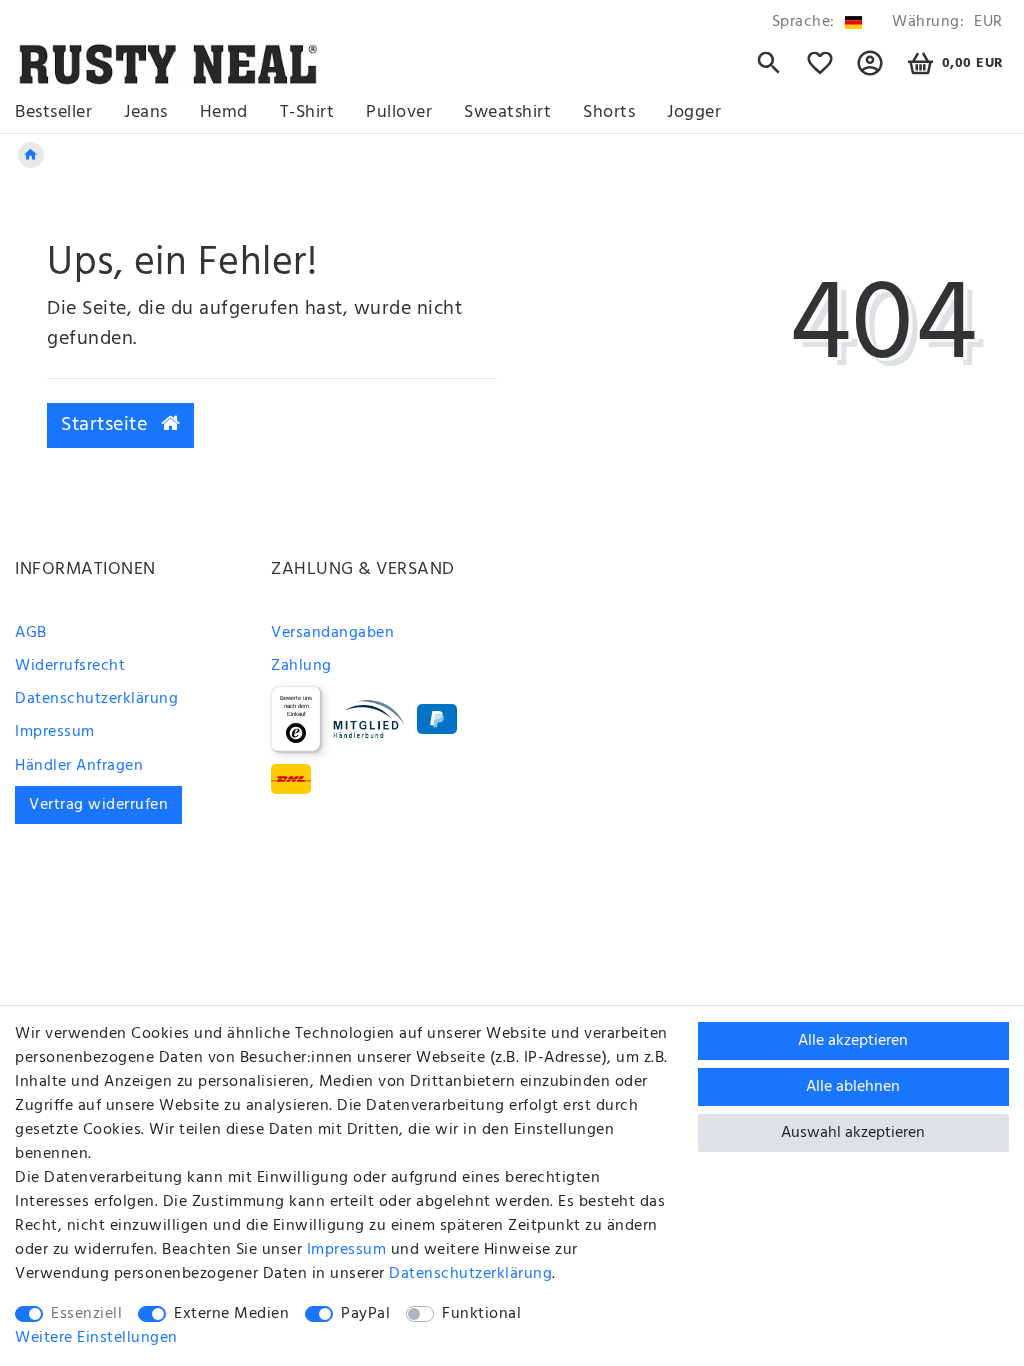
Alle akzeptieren (853, 1041)
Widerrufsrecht (70, 666)
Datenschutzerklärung (96, 699)
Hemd (224, 112)
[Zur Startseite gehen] (31, 155)
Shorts (609, 112)
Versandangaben (332, 633)
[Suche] (769, 72)
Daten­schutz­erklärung (470, 1274)
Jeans (146, 112)
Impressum (55, 732)
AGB (31, 633)
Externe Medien (231, 1314)
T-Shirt (307, 112)
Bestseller (53, 112)
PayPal (365, 1314)
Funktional (481, 1314)
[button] (870, 72)
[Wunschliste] (820, 72)
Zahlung (301, 666)
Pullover (399, 112)
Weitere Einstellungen (96, 1338)
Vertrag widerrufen (98, 805)
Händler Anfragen (79, 766)
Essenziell (86, 1314)
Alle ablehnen (853, 1087)
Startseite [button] (107, 425)
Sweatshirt (507, 112)
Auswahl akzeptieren (853, 1133)
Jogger (694, 112)
